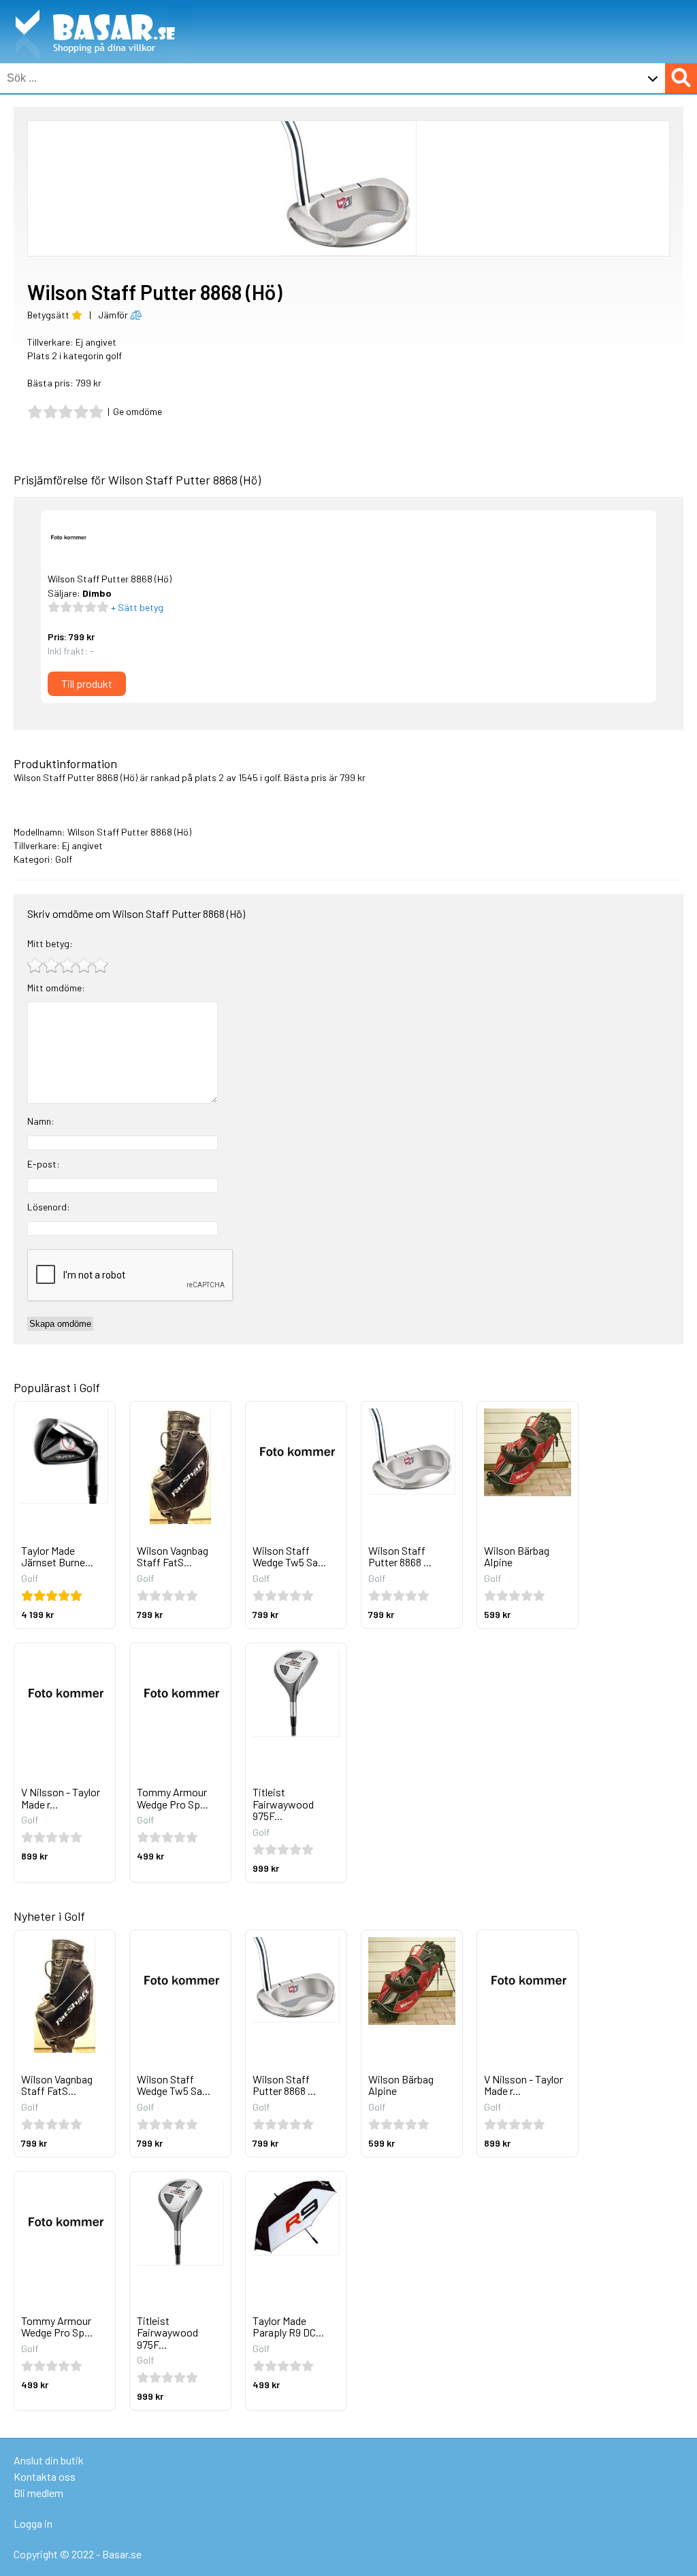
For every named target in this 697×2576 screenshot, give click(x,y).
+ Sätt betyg (136, 607)
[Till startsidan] (96, 7)
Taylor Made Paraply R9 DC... (288, 2327)
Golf (64, 859)
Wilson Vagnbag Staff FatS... (173, 1556)
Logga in (33, 2523)
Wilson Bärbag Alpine (517, 1556)
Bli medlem (38, 2493)
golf (272, 777)
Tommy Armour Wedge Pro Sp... (173, 1798)
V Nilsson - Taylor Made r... (61, 1798)
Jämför (114, 315)
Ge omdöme (137, 411)
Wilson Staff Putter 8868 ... (400, 1556)
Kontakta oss (45, 2476)
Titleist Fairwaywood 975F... (283, 1804)
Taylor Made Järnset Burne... (57, 1556)
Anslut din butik (49, 2460)
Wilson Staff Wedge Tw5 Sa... (289, 1556)
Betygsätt (49, 315)
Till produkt (87, 683)
